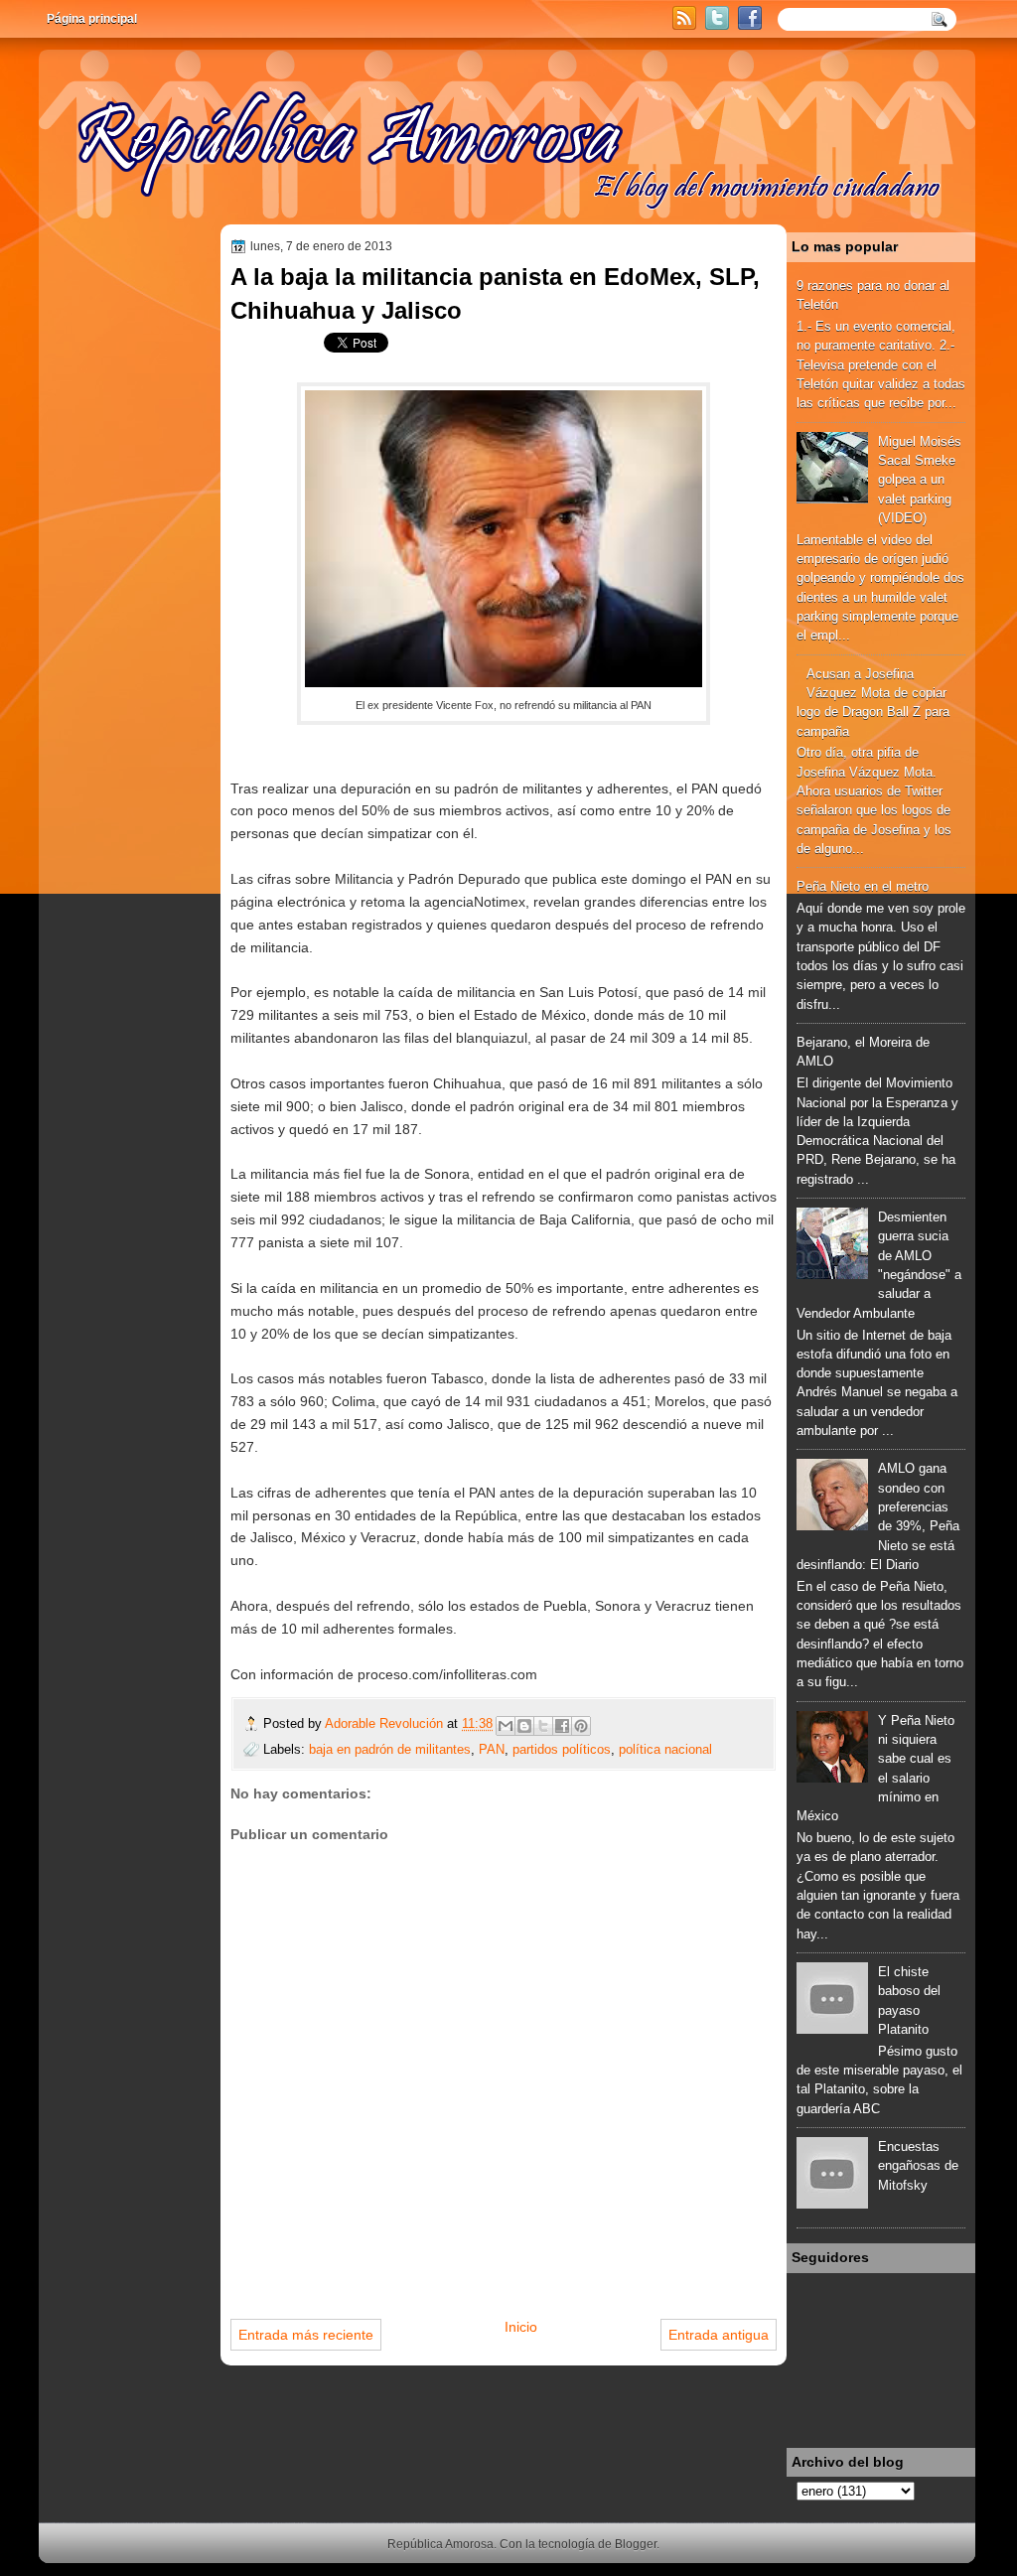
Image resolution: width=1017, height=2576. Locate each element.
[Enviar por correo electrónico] (506, 1726)
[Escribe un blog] (524, 1726)
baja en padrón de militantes (390, 1749)
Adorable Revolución (386, 1723)
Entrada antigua (719, 2335)
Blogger (636, 2544)
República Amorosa (440, 2544)
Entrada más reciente (306, 2335)
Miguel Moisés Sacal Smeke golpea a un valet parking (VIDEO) (920, 480)
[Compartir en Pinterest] (581, 1726)
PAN (492, 1749)
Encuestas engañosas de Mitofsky (918, 2166)
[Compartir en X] (543, 1726)
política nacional (665, 1749)
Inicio (521, 2327)
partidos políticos (562, 1749)
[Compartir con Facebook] (562, 1726)
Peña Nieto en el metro (863, 886)
